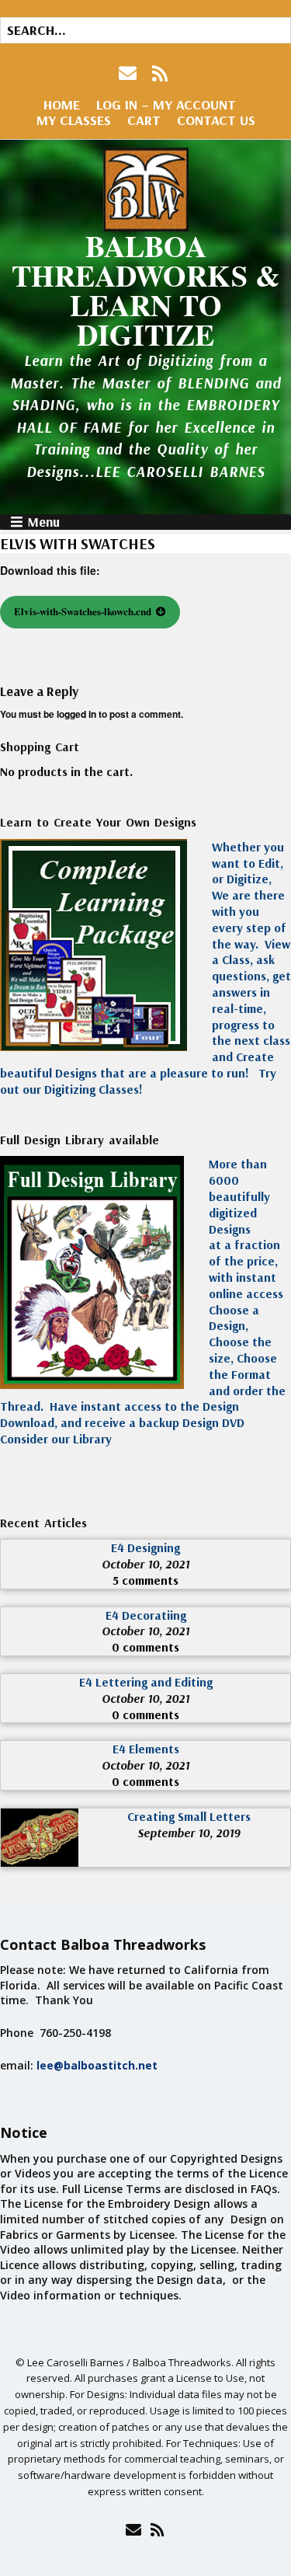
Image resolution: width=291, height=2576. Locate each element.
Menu (43, 522)
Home (62, 104)
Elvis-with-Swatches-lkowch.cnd (83, 611)
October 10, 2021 (145, 1564)
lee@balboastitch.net (97, 2065)
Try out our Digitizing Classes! (138, 1081)
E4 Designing (145, 1547)
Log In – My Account (166, 104)
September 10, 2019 (189, 1833)
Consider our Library (56, 1439)
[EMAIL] (129, 73)
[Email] (134, 2529)
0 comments (145, 1647)
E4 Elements (146, 1749)
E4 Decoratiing (146, 1615)
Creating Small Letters (189, 1816)
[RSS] (160, 73)
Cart (144, 120)
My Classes (74, 120)
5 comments (145, 1580)
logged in (76, 714)
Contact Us (216, 120)
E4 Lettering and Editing (146, 1682)
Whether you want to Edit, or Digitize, (248, 863)
